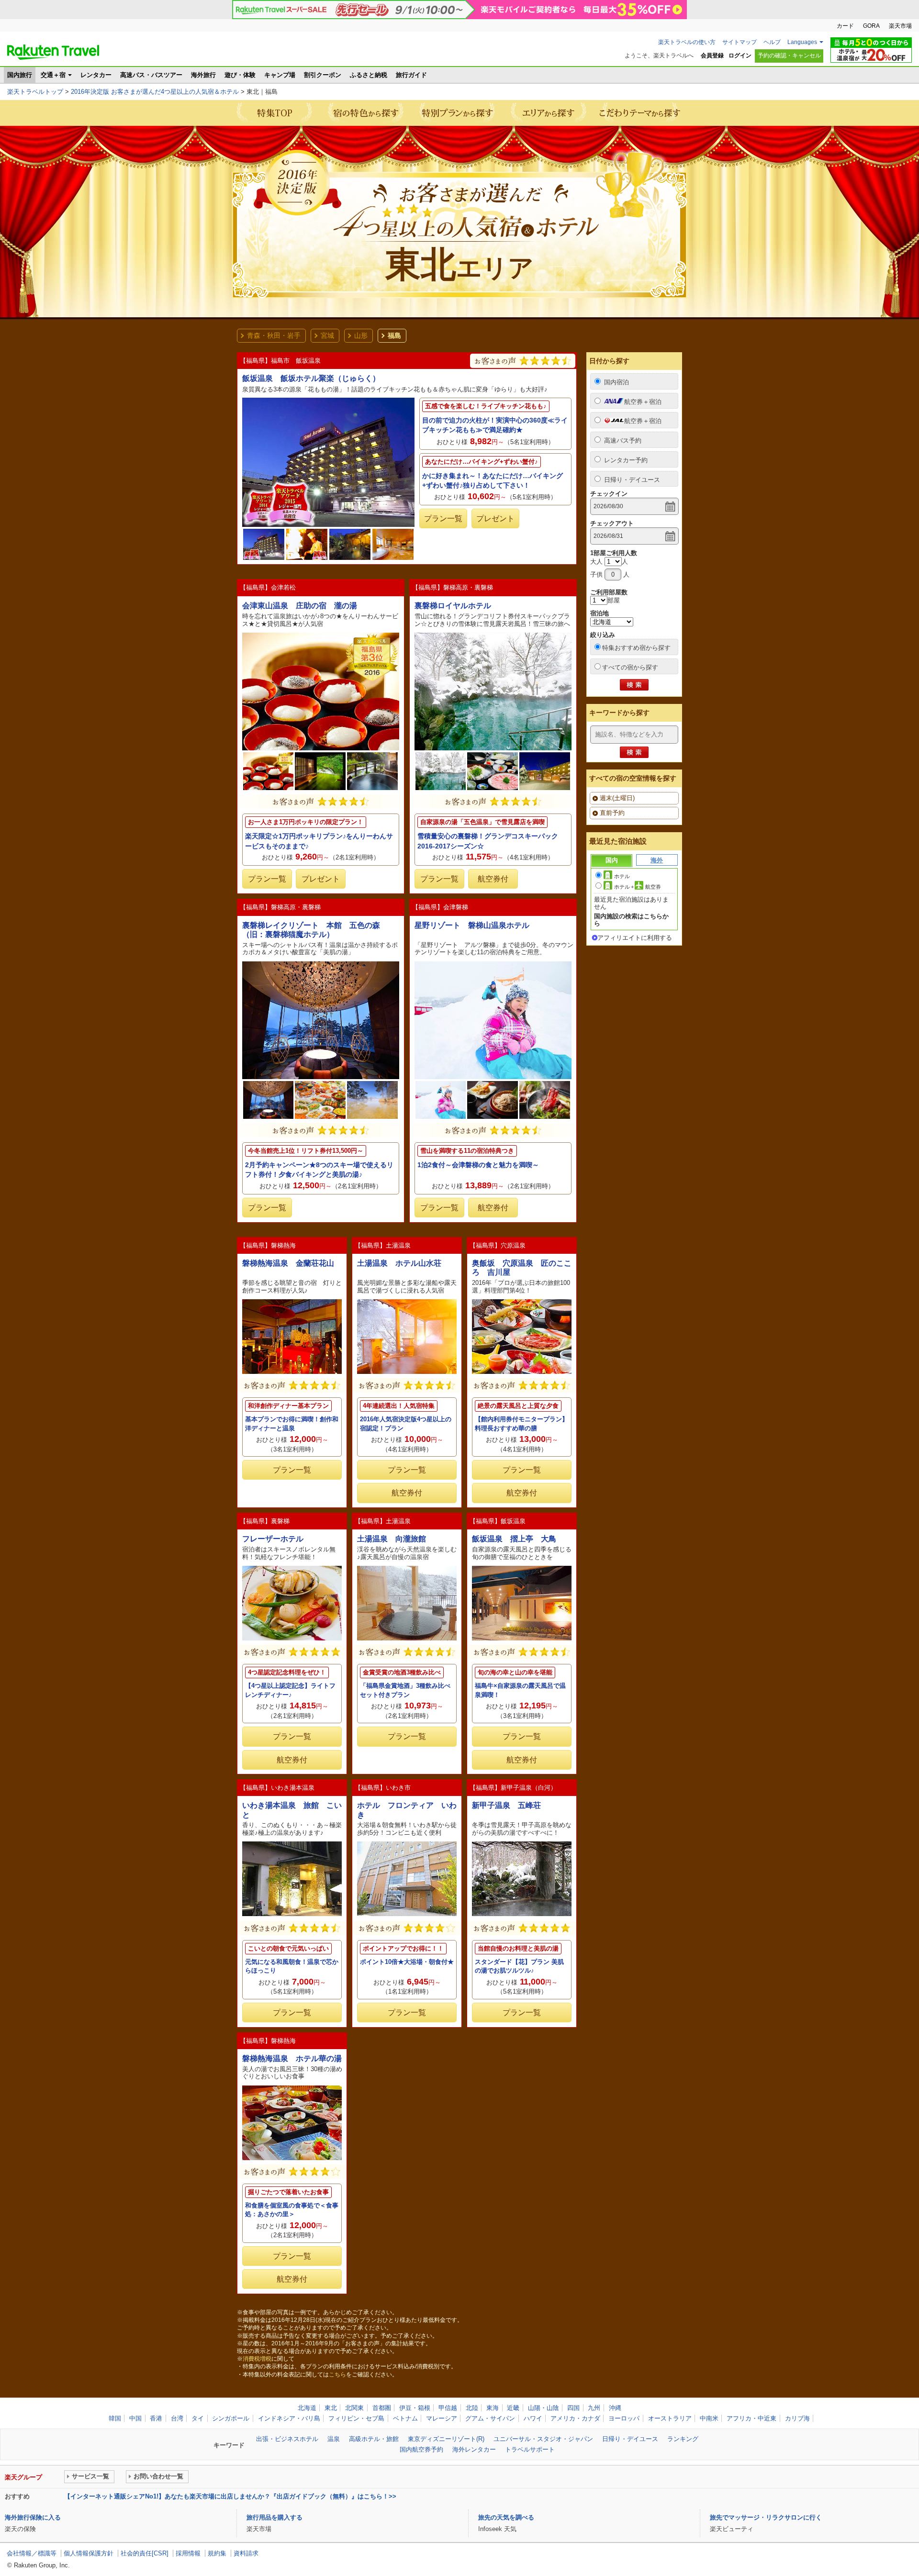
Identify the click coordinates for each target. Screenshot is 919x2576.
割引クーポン (323, 75)
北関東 (354, 2408)
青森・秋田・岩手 (274, 335)
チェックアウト (612, 523)
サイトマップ (740, 42)
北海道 (307, 2408)
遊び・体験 (240, 75)
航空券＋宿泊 (643, 402)
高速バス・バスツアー (151, 75)
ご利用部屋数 (609, 592)
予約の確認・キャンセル (789, 56)
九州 (594, 2408)
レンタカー (96, 75)
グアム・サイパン (490, 2418)
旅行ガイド (411, 75)
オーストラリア (670, 2418)
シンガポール (231, 2418)
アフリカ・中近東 (751, 2418)
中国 (135, 2418)
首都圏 (382, 2408)
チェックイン (609, 494)
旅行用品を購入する (275, 2517)
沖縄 (615, 2408)
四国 (573, 2408)
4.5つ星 (523, 361)
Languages (802, 42)
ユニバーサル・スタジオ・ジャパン (543, 2439)
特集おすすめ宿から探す (636, 648)
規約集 (217, 2553)
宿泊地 (600, 613)
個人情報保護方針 (89, 2553)
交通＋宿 (53, 75)
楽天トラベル (53, 52)
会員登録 (712, 56)
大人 (596, 562)
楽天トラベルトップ (35, 92)
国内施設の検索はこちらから (631, 920)
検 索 (634, 685)
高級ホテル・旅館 (374, 2439)
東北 (331, 2408)
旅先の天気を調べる (506, 2517)
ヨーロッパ (624, 2418)
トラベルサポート (530, 2449)
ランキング (683, 2439)
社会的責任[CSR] (145, 2553)
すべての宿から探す (630, 667)
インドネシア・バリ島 (289, 2418)
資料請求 (246, 2553)
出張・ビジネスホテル (287, 2439)
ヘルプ (772, 42)
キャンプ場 (280, 75)
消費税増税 (257, 2359)
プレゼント (495, 519)
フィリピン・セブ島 (356, 2418)
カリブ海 (797, 2418)
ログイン (740, 56)
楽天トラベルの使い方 (687, 42)
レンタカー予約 (626, 460)
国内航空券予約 (421, 2449)
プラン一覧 (443, 519)
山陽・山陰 (544, 2408)
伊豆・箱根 (415, 2408)
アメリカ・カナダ (575, 2418)
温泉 (334, 2439)
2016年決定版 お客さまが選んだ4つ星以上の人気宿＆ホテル (155, 92)
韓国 (115, 2418)
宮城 (327, 335)
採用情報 (188, 2553)
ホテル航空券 (638, 887)
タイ (198, 2418)
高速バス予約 (623, 440)
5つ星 (292, 1652)
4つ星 (407, 1928)
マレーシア (442, 2418)
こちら (337, 2375)
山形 (361, 335)
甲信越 (448, 2408)
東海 (493, 2408)
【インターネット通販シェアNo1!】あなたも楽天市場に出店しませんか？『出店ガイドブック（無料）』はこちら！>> (230, 2496)
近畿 (513, 2408)
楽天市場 (900, 26)
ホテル (622, 876)
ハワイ (533, 2418)
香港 (156, 2418)
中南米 (709, 2418)
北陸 (472, 2408)
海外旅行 (203, 75)
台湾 (177, 2418)
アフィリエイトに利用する (635, 938)
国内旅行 (20, 75)
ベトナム (405, 2418)
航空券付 (493, 879)
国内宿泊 (616, 382)
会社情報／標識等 (32, 2553)
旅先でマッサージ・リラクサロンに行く (766, 2517)
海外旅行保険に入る (33, 2517)
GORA (871, 26)
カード (845, 26)
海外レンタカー (474, 2449)
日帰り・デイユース (632, 480)
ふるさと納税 (369, 75)
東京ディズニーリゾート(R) (446, 2439)
